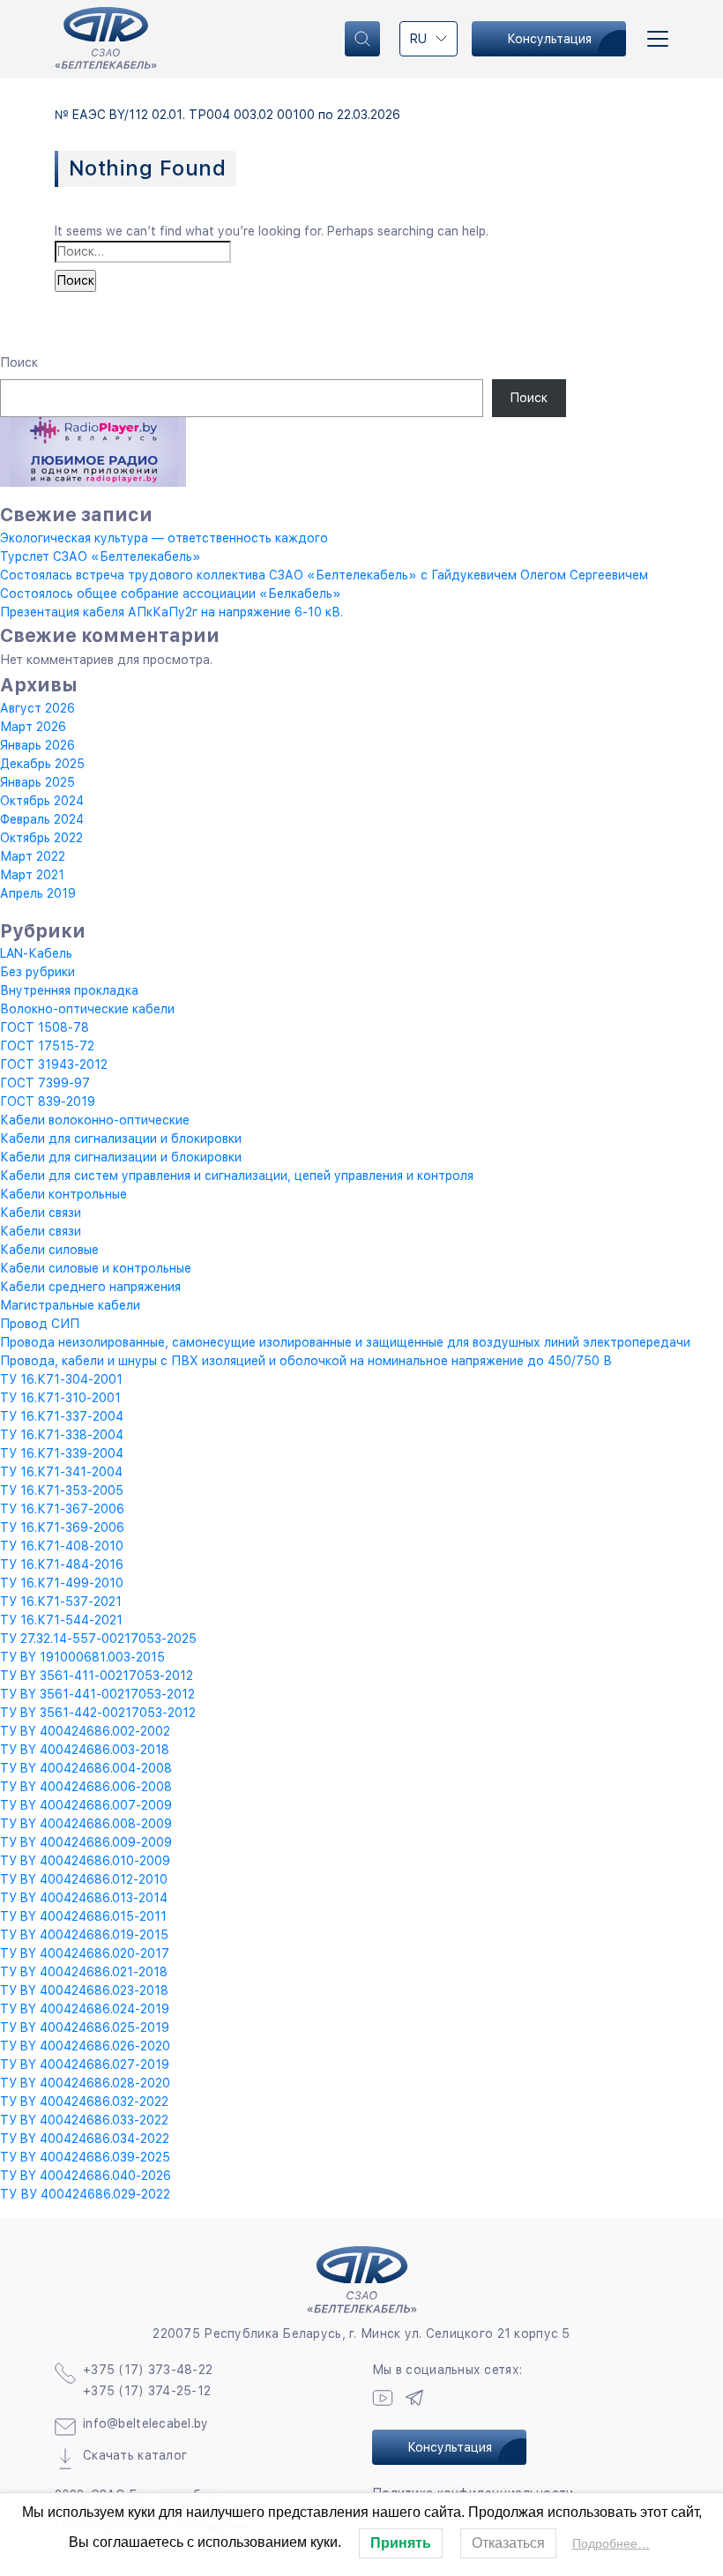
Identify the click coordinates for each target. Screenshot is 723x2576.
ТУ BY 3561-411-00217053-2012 (97, 1676)
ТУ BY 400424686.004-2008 (86, 1768)
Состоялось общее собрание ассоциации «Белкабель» (171, 594)
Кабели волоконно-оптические (95, 1120)
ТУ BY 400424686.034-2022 (85, 2139)
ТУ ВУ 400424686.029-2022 (85, 2194)
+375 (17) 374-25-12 (147, 2391)
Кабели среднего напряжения (90, 1287)
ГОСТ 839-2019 (48, 1101)
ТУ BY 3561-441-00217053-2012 (97, 1694)
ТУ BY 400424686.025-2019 (85, 2027)
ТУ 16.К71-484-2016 (62, 1564)
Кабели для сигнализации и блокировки (121, 1139)
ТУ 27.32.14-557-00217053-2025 (98, 1639)
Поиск (19, 362)
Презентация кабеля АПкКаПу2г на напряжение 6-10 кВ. (171, 612)
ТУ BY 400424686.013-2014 (84, 1898)
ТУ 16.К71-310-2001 (60, 1398)
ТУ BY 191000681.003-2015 (82, 1657)
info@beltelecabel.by (146, 2423)
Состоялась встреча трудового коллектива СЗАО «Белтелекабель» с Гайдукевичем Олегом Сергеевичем (324, 575)
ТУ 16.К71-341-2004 (61, 1472)
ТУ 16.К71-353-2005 (62, 1490)
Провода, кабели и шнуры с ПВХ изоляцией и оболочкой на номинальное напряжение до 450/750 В (306, 1361)
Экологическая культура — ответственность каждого (164, 538)
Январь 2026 (37, 745)
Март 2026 (33, 727)
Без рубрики (37, 972)
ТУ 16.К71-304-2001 (61, 1379)
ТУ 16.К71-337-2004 (62, 1416)
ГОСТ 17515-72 (47, 1046)
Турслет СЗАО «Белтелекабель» (101, 556)
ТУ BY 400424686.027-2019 (85, 2065)
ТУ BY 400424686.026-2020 (85, 2046)
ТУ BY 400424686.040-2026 (86, 2176)
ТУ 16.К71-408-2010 (62, 1546)
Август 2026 (37, 708)
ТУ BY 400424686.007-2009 (86, 1805)
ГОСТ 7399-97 (45, 1083)
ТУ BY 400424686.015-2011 (83, 1916)
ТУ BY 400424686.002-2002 (85, 1731)
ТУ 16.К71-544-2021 (61, 1620)
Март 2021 (32, 875)
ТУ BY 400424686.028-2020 (85, 2083)
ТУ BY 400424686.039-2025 (85, 2157)
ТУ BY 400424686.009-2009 (86, 1842)
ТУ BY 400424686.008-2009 (86, 1824)
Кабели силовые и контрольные (96, 1268)
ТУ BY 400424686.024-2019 (85, 2009)
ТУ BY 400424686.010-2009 (85, 1861)
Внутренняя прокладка (69, 990)
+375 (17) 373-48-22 (148, 2370)
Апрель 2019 (38, 893)
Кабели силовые (49, 1250)
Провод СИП (40, 1324)
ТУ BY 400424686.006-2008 (86, 1787)
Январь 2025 (37, 782)
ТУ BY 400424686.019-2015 (84, 1935)
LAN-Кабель (36, 953)
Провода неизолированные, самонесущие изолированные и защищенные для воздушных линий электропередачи (345, 1342)
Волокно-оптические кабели (87, 1009)
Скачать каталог (135, 2455)
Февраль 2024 (42, 819)
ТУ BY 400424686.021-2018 (84, 1972)
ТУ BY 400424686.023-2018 (84, 1990)
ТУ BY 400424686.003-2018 (85, 1750)
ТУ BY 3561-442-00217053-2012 (98, 1713)
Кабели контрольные (63, 1194)
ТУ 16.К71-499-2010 (62, 1583)
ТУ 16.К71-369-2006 (62, 1527)
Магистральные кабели (70, 1305)
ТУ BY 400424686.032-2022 (84, 2102)
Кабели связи (41, 1213)
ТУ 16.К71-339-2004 (62, 1453)
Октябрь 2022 (41, 838)
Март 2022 (33, 856)
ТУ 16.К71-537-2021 (61, 1602)
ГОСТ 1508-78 (45, 1027)
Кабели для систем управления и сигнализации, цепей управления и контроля (237, 1176)
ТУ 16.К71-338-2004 (62, 1435)
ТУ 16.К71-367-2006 (62, 1509)
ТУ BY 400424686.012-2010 (84, 1879)
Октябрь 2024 (42, 801)
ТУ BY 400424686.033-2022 (84, 2120)
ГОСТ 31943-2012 (54, 1064)
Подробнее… (611, 2543)
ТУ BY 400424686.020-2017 (85, 1953)
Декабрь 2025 (42, 764)
